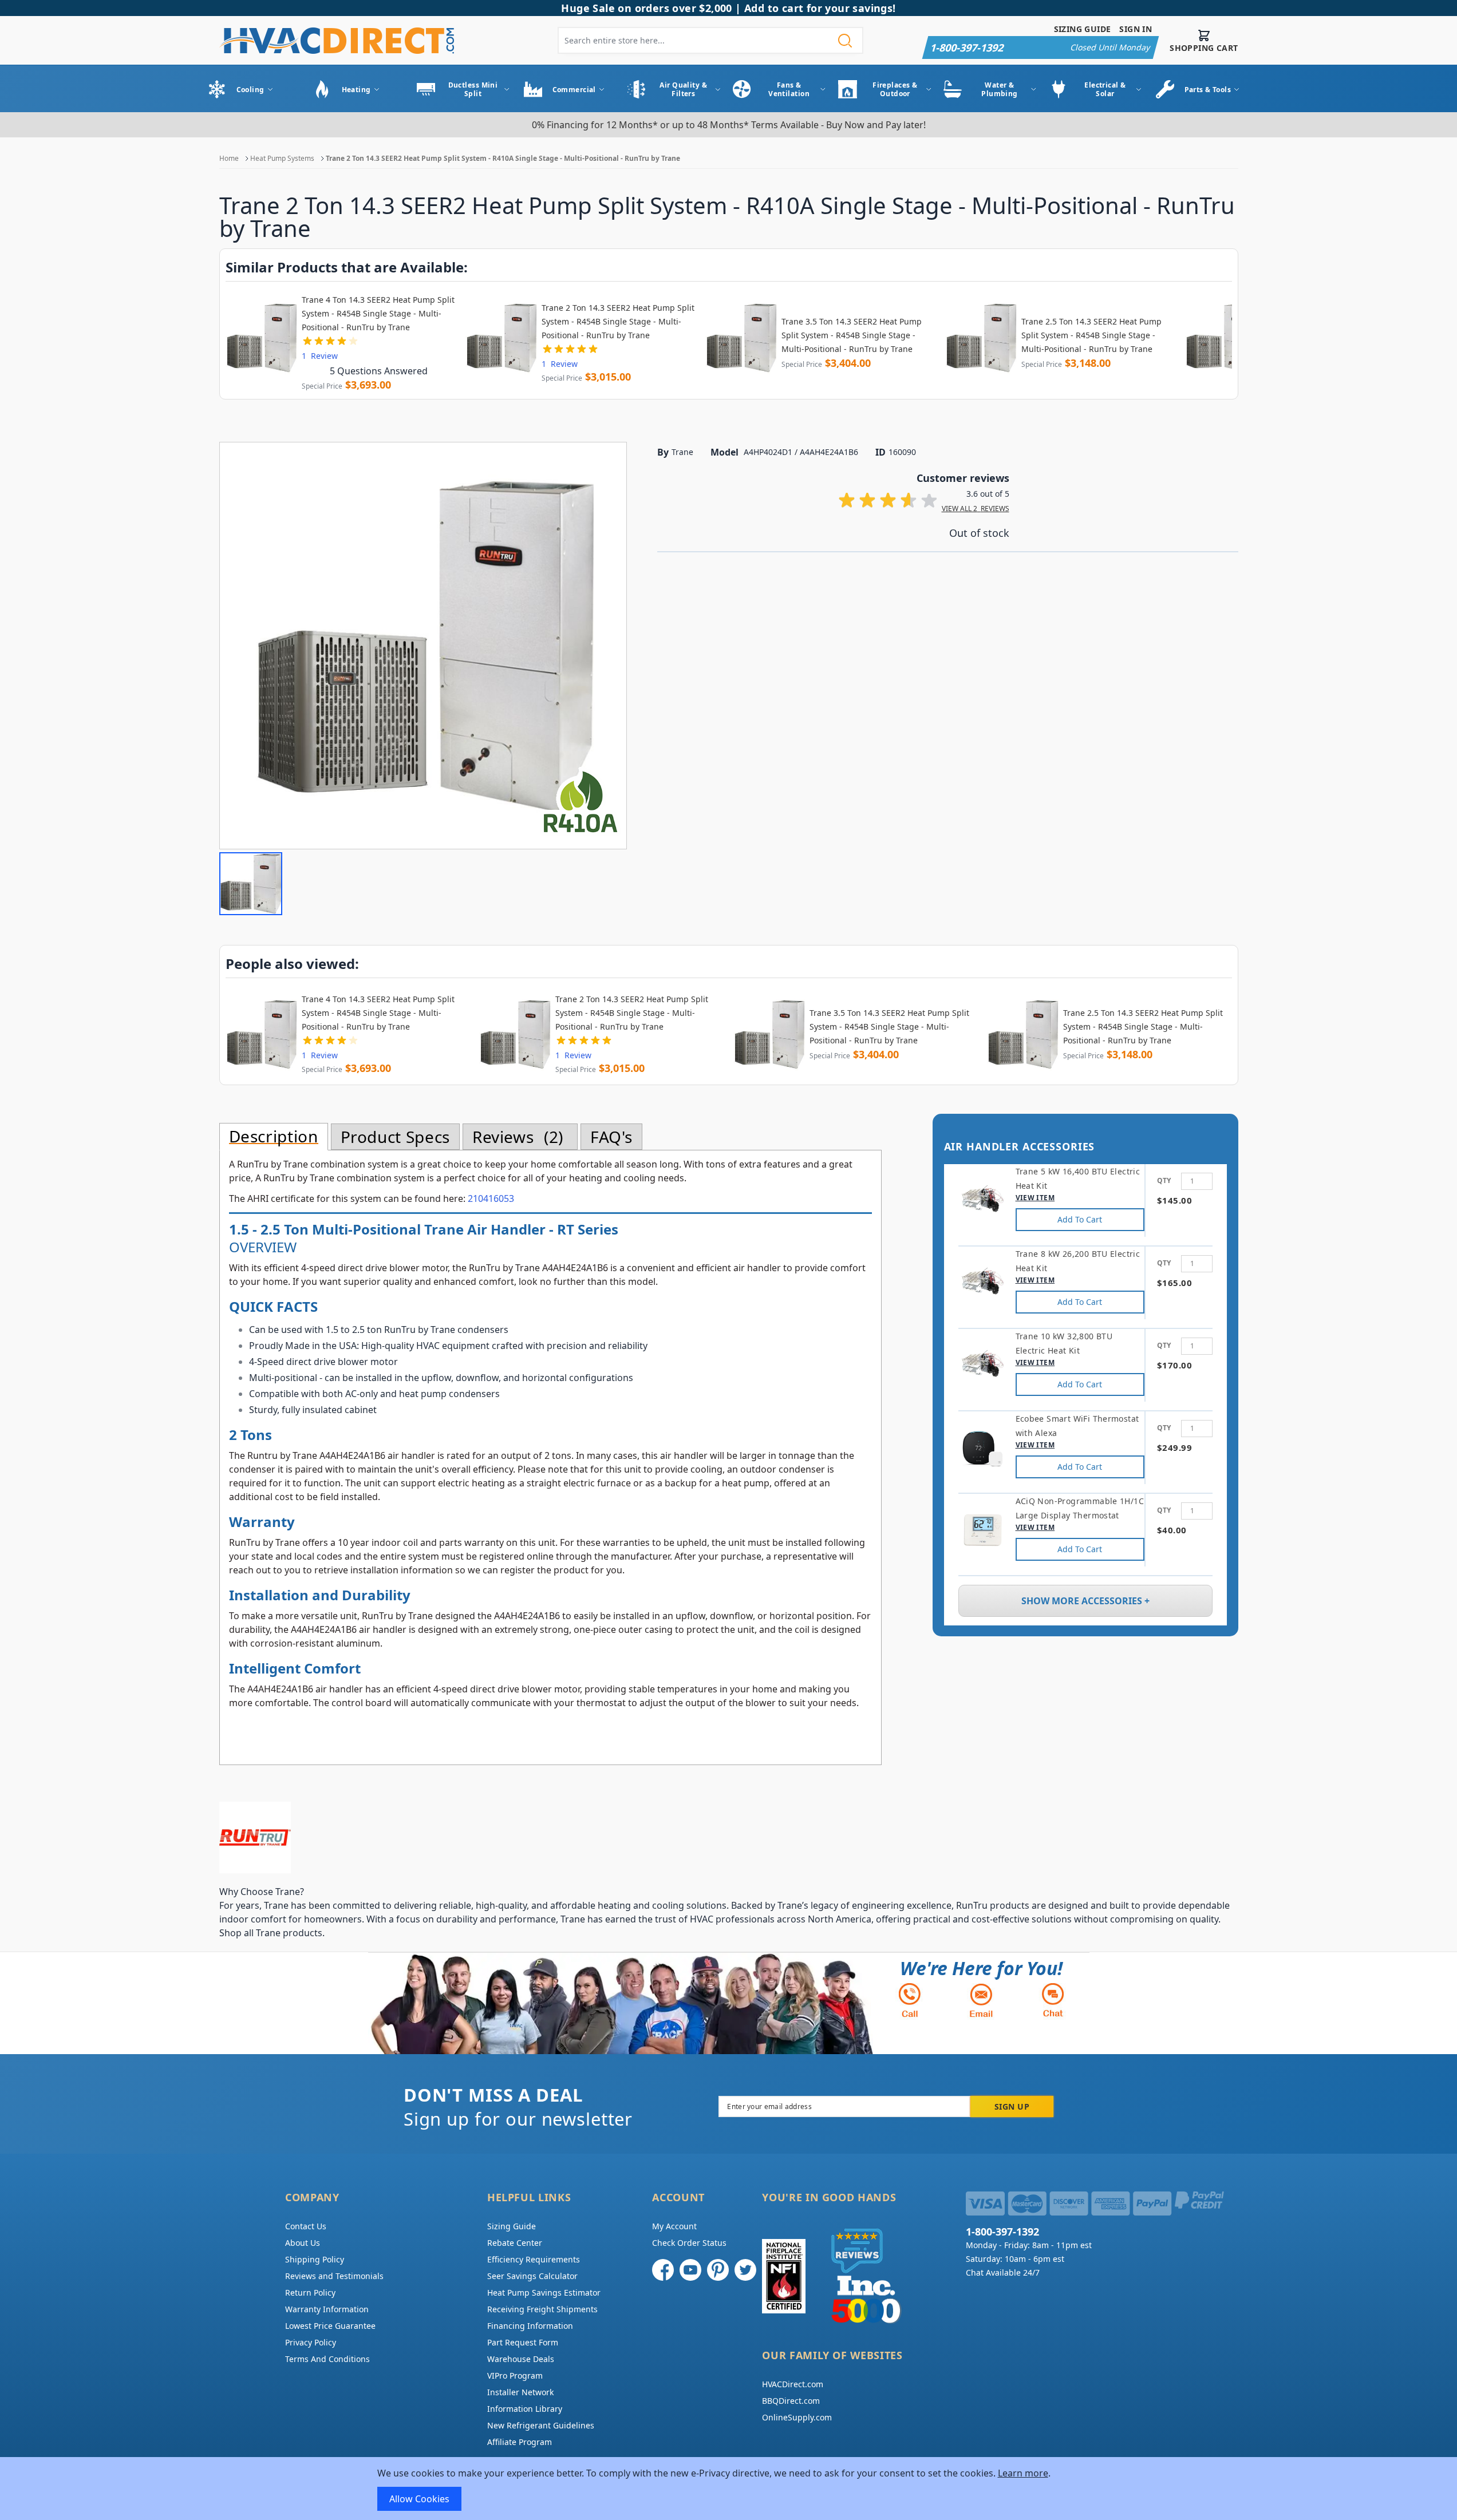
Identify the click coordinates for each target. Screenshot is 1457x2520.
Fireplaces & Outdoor (895, 89)
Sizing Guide (1083, 29)
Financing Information (530, 2326)
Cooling (250, 90)
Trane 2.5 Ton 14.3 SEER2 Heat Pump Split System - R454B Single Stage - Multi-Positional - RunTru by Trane (1091, 335)
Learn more (1023, 2473)
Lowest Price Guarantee (330, 2326)
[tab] (274, 1137)
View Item (1035, 1198)
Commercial (574, 90)
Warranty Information (327, 2309)
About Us (303, 2243)
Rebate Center (515, 2243)
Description (274, 1137)
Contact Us (306, 2226)
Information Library (525, 2409)
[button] (251, 884)
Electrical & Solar (1105, 89)
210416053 (491, 1198)
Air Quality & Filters (683, 89)
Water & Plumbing (1000, 89)
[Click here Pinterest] (718, 2270)
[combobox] (710, 40)
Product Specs (395, 1137)
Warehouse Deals (521, 2359)
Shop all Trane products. (272, 1933)
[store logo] (337, 40)
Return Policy (310, 2292)
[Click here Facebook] (663, 2270)
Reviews (515, 1137)
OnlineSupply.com (797, 2417)
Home (229, 158)
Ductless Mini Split (473, 89)
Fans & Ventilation (789, 89)
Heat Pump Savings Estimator (544, 2292)
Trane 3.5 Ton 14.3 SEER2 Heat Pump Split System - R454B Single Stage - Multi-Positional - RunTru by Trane (852, 335)
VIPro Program (515, 2375)
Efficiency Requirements (534, 2259)
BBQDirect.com (791, 2401)
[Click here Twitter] (745, 2270)
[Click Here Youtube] (690, 2270)
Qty (1164, 1180)
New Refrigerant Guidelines (541, 2425)
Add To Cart (1080, 1219)
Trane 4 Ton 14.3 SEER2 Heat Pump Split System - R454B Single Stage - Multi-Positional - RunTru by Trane (378, 313)
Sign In (1136, 29)
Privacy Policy (311, 2342)
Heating (356, 90)
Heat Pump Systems (282, 158)
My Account (674, 2226)
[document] (729, 2489)
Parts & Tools (1208, 90)
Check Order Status (689, 2243)
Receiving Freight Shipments (542, 2309)
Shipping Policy (315, 2259)
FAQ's (611, 1137)
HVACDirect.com (793, 2384)
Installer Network (520, 2392)
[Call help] (910, 2000)
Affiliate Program (520, 2442)
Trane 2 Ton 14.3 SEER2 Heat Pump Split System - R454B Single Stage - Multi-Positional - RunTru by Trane (618, 321)
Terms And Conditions (327, 2359)
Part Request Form (523, 2342)
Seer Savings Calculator (532, 2276)
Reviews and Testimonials (334, 2276)
